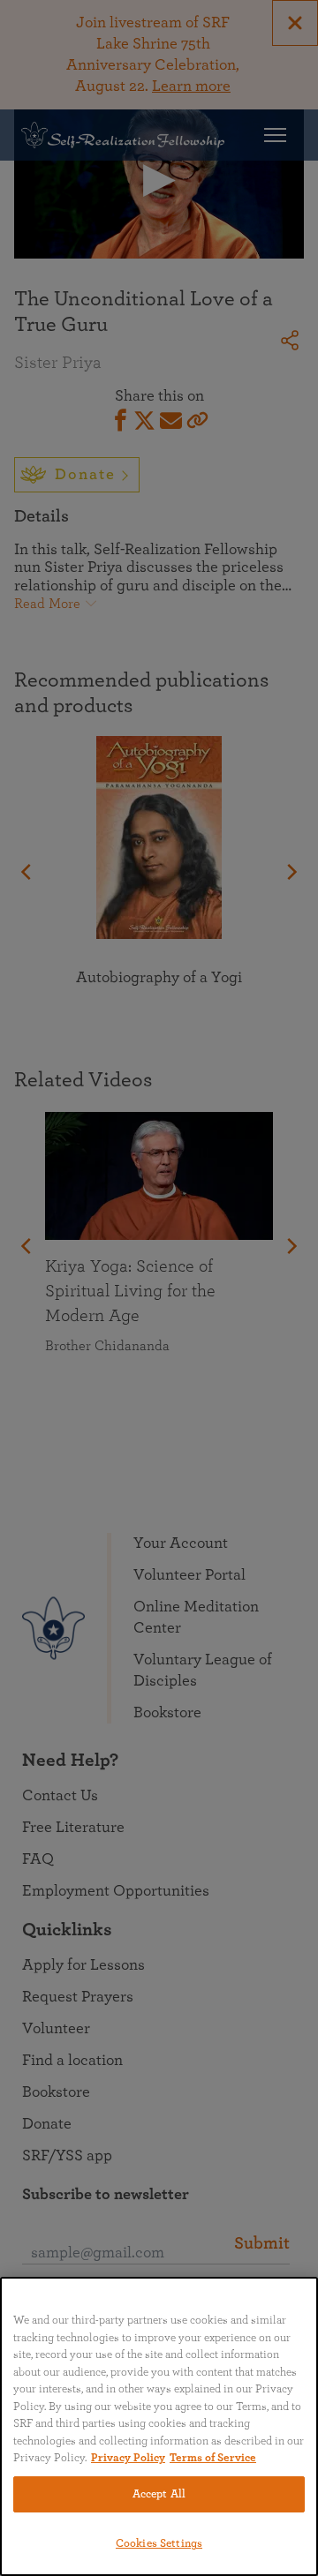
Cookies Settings (159, 2544)
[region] (159, 2426)
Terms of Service (213, 2458)
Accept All (159, 2494)
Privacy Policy (128, 2458)
